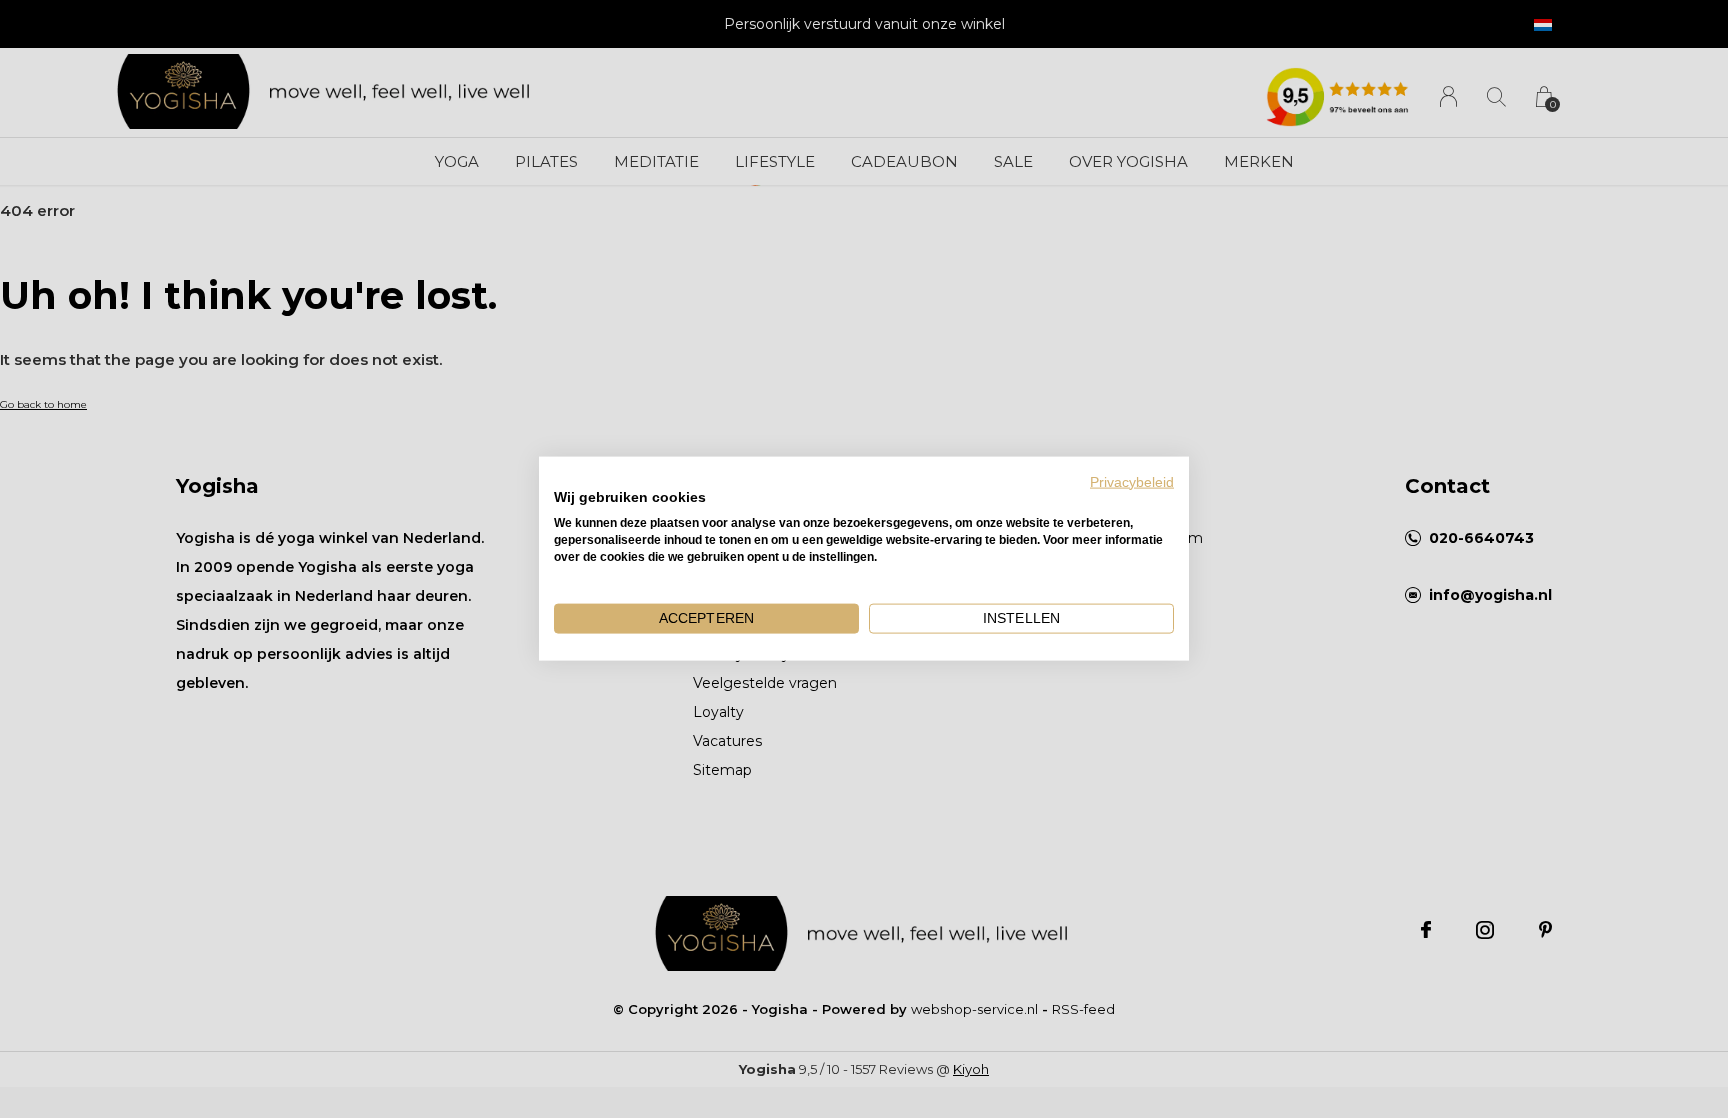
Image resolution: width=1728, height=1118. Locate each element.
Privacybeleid (1132, 482)
